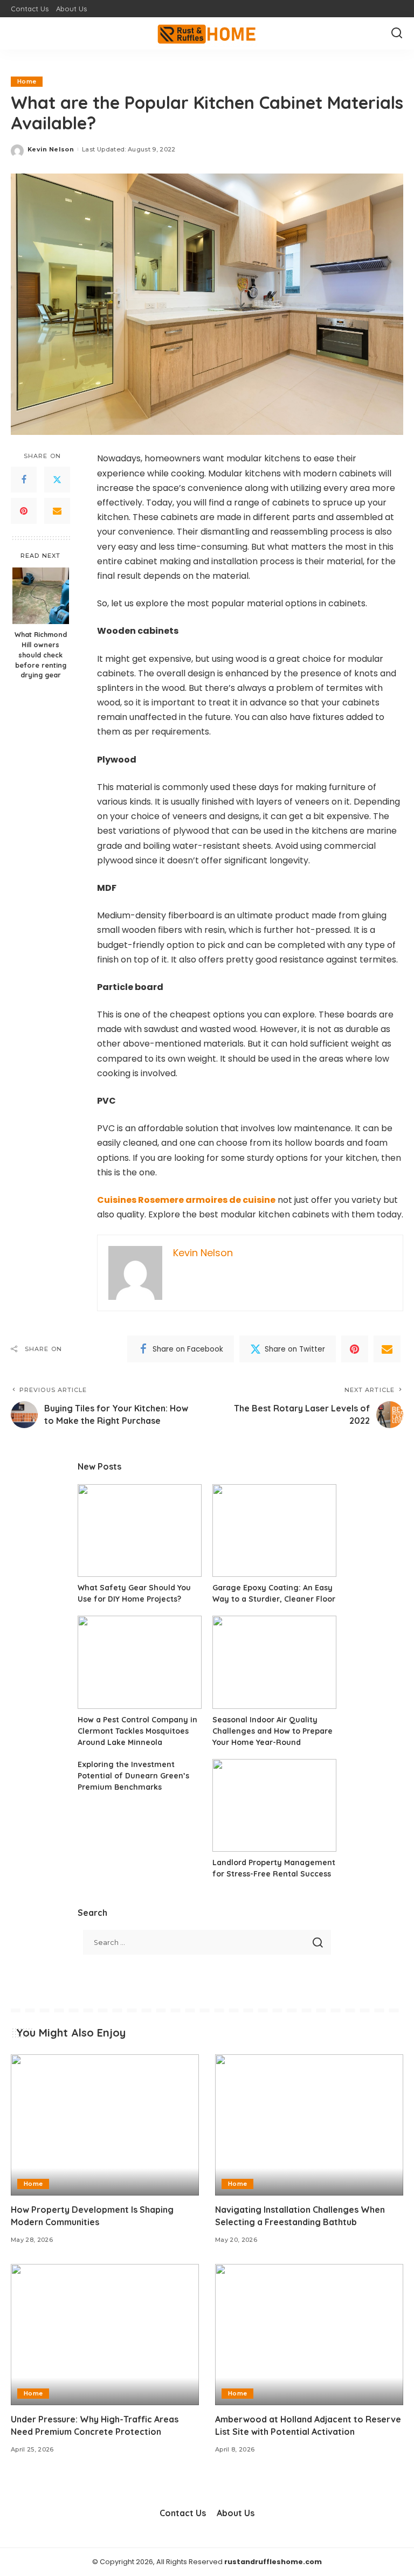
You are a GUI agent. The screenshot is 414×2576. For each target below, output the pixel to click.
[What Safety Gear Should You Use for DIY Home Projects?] (140, 1531)
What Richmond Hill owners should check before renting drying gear (41, 655)
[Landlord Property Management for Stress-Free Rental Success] (274, 1806)
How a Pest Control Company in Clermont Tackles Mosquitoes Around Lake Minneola (137, 1731)
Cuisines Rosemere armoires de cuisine (186, 1200)
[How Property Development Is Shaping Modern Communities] (105, 2125)
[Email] (57, 511)
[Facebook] (24, 480)
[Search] (397, 33)
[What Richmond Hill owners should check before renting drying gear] (41, 596)
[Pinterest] (24, 511)
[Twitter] (57, 480)
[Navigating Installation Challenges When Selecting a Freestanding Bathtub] (309, 2125)
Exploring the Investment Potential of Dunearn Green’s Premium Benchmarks (133, 1776)
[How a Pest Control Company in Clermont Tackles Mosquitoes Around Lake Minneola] (140, 1662)
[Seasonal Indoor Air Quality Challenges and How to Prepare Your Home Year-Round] (274, 1662)
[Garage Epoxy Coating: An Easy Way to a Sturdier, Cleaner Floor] (274, 1531)
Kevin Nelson (51, 149)
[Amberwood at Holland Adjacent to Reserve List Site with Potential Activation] (309, 2335)
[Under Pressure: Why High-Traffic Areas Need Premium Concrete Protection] (105, 2335)
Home (27, 81)
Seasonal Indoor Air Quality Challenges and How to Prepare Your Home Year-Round (272, 1731)
